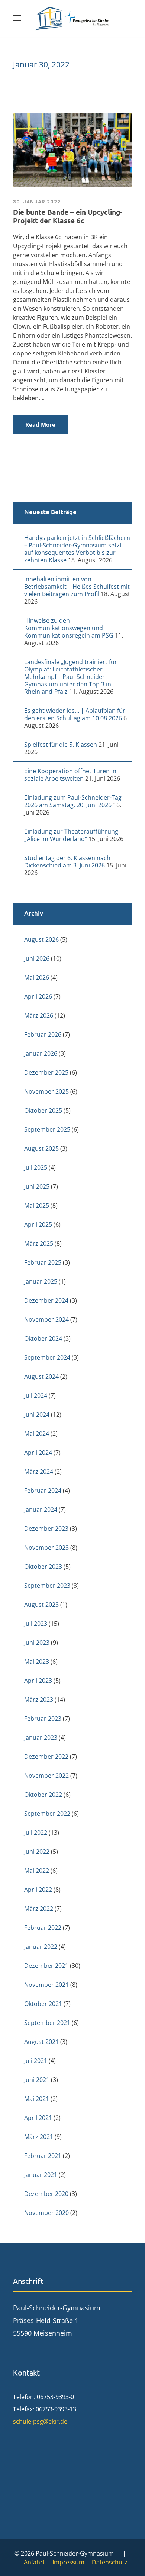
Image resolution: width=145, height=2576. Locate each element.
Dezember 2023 (46, 1529)
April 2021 (38, 2118)
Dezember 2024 (46, 1300)
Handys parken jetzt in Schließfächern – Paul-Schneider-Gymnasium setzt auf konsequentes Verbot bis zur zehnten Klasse (77, 549)
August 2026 (41, 939)
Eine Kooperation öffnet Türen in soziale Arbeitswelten (70, 775)
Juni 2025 (37, 1186)
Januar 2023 (41, 1738)
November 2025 (46, 1091)
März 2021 (39, 2137)
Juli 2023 (36, 1624)
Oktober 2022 (43, 1795)
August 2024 (41, 1376)
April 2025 (38, 1224)
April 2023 (38, 1681)
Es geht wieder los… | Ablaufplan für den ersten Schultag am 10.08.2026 (75, 714)
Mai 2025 (37, 1205)
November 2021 (46, 1985)
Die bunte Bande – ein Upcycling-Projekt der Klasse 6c (68, 216)
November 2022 (46, 1776)
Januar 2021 (41, 2175)
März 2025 (39, 1243)
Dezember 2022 (46, 1757)
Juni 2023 (37, 1643)
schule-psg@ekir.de (40, 2421)
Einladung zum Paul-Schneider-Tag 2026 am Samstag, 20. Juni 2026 (73, 801)
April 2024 (38, 1453)
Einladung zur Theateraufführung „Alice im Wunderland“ (71, 835)
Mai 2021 (37, 2099)
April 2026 (38, 996)
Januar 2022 (41, 1947)
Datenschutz (110, 2562)
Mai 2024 (37, 1434)
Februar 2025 (43, 1262)
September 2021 (47, 2023)
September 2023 (47, 1586)
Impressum (68, 2562)
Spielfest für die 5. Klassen (61, 745)
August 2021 (41, 2042)
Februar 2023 (43, 1719)
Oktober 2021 (43, 2004)
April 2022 (38, 1890)
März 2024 (39, 1472)
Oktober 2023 (43, 1567)
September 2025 (47, 1129)
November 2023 (46, 1548)
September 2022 (47, 1814)
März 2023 (39, 1700)
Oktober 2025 (43, 1110)
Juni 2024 (37, 1415)
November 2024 (46, 1319)
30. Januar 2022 (37, 202)
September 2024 (47, 1357)
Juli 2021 (36, 2061)
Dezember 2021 (46, 1966)
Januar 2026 (41, 1053)
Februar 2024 (43, 1491)
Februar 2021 (43, 2156)
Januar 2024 (41, 1510)
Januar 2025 (41, 1281)
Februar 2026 (43, 1034)
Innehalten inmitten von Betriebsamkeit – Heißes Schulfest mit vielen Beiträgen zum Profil (77, 587)
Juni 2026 (37, 958)
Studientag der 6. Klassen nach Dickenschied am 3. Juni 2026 (67, 862)
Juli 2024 (36, 1396)
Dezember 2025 (46, 1072)
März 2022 (39, 1909)
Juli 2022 (36, 1833)
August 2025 (41, 1148)
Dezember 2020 (46, 2194)
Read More (40, 424)
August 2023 (41, 1605)
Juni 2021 (37, 2080)
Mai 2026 (37, 977)
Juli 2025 (36, 1167)
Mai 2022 (37, 1871)
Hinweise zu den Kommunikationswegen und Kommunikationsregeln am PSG (69, 628)
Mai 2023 (37, 1662)
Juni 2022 (37, 1852)
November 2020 (46, 2213)
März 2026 (39, 1015)
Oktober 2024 (43, 1338)
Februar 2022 (43, 1928)
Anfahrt (34, 2562)
